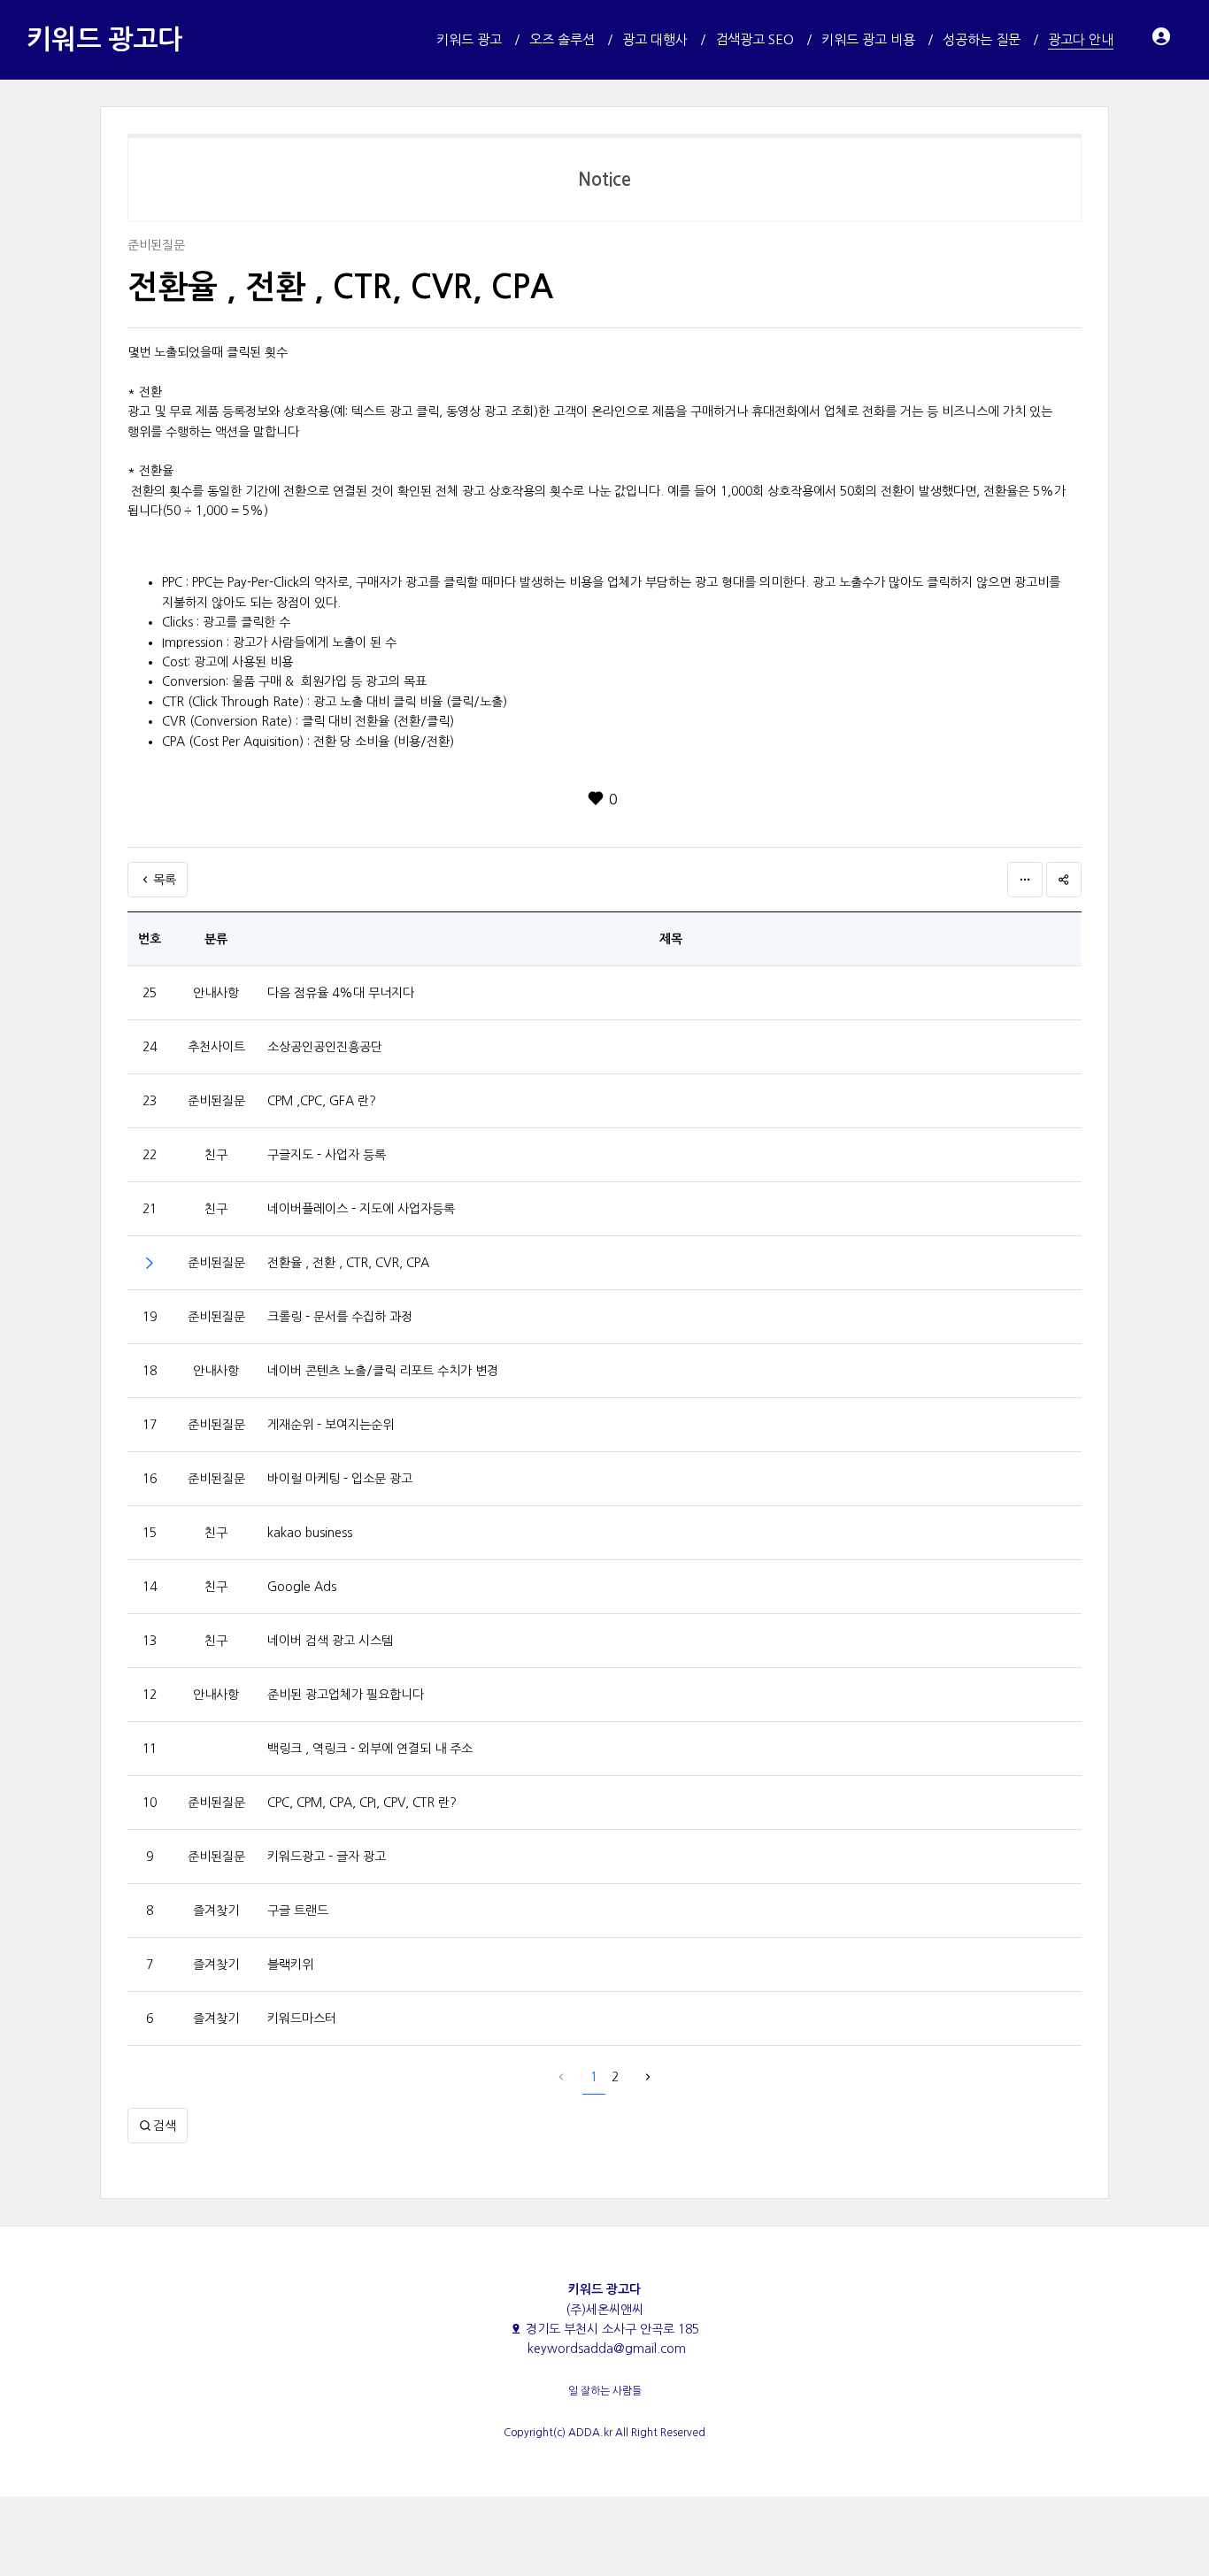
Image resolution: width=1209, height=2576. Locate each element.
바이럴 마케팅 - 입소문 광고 (340, 1479)
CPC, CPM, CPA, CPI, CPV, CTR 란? (362, 1803)
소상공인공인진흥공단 (325, 1047)
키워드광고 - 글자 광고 (327, 1857)
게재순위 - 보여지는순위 (331, 1425)
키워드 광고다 (104, 39)
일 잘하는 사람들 (605, 2391)
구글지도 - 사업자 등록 (327, 1155)
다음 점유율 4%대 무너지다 (341, 993)
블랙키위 (290, 1965)
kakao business (310, 1533)
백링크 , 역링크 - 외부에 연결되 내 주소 (370, 1749)
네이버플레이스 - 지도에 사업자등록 (361, 1209)
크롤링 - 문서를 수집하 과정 (340, 1317)
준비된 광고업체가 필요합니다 (346, 1695)
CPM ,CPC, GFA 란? (322, 1101)
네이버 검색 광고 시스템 (330, 1641)
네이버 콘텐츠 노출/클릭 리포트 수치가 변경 (383, 1371)
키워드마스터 (302, 2019)
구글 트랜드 (298, 1911)
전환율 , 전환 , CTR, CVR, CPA (348, 1263)
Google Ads (302, 1587)
